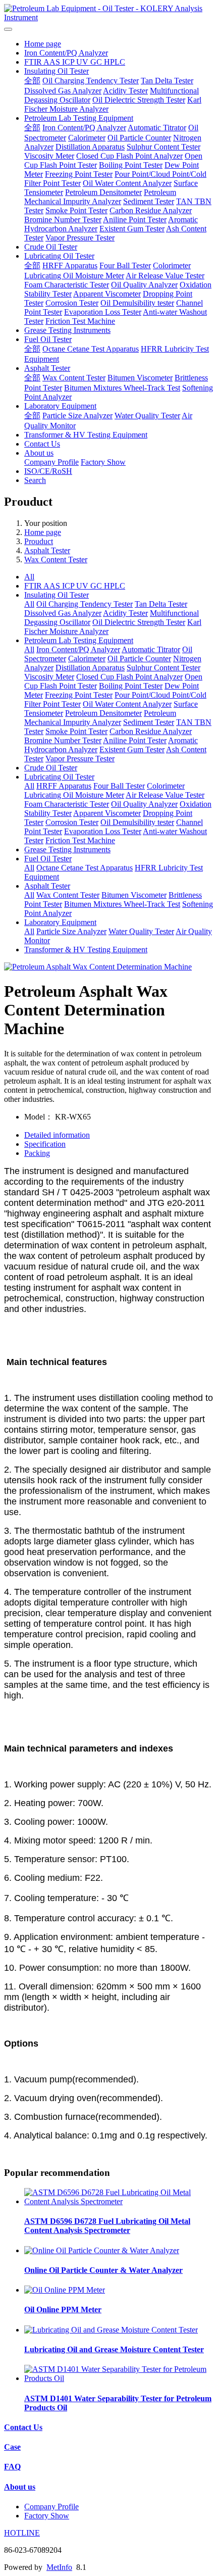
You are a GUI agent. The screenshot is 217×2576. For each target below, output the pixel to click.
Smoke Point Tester (76, 210)
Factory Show (103, 462)
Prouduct (39, 541)
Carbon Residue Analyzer (151, 210)
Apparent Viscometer (107, 294)
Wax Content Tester (74, 378)
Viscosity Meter (49, 156)
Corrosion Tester (72, 303)
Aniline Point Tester (135, 220)
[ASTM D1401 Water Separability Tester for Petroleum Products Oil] (119, 2378)
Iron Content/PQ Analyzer (66, 53)
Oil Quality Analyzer (144, 285)
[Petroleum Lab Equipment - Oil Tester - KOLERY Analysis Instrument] (108, 13)
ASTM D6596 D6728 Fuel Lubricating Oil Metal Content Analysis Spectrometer (107, 2226)
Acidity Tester (125, 91)
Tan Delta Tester (167, 81)
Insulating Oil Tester (57, 71)
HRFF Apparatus (70, 265)
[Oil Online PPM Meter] (65, 2290)
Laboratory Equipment (60, 406)
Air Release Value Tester (165, 276)
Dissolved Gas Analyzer (63, 91)
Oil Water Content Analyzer (127, 183)
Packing (37, 1153)
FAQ (12, 2467)
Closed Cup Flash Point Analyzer (129, 156)
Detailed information (57, 1135)
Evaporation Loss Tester (103, 312)
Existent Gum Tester (132, 229)
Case (12, 2447)
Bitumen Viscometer (140, 378)
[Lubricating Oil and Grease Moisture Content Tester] (111, 2330)
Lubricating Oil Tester (59, 256)
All (29, 577)
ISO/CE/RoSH (48, 471)
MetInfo (59, 2567)
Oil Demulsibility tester (137, 303)
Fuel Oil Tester (48, 339)
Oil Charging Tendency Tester (91, 81)
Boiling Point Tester (131, 165)
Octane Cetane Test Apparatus (91, 349)
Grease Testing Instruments (67, 330)
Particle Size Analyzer (77, 416)
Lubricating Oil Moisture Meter (74, 276)
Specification (45, 1144)
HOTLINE (22, 2533)
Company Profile (51, 462)
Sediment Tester (149, 201)
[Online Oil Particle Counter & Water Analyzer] (102, 2250)
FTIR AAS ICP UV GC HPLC (75, 62)
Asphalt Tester (47, 368)
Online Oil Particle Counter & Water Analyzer (103, 2270)
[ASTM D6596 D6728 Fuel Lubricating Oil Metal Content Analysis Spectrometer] (119, 2201)
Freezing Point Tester (79, 174)
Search (35, 480)
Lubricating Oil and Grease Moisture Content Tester (114, 2349)
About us (39, 453)
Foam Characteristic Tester (67, 285)
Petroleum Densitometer (103, 192)
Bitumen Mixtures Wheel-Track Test (122, 388)
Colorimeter (172, 265)
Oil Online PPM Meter (63, 2310)
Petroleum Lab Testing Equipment (79, 118)
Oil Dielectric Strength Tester (139, 100)
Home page (43, 44)
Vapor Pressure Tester (80, 238)
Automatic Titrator (157, 128)
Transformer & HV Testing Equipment (86, 435)
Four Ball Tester (125, 265)
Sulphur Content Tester (164, 147)
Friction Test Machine (80, 321)
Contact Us (42, 444)
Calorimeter (87, 138)
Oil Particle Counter (139, 138)
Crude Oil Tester (51, 247)
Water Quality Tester (147, 416)
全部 (32, 81)
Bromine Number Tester (63, 220)
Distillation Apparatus (90, 147)
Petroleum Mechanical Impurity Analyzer (100, 197)
